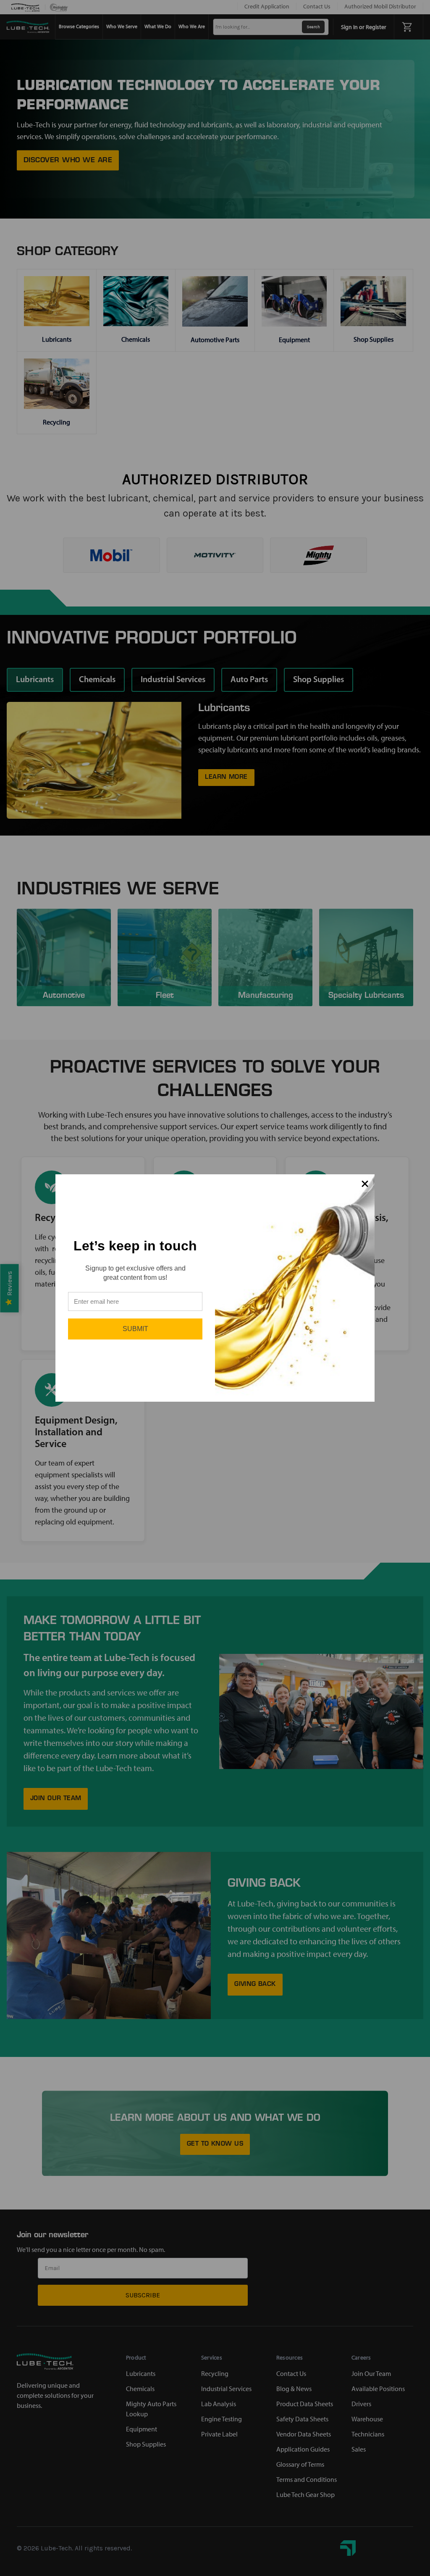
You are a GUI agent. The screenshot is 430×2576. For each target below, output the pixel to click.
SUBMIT (135, 1329)
